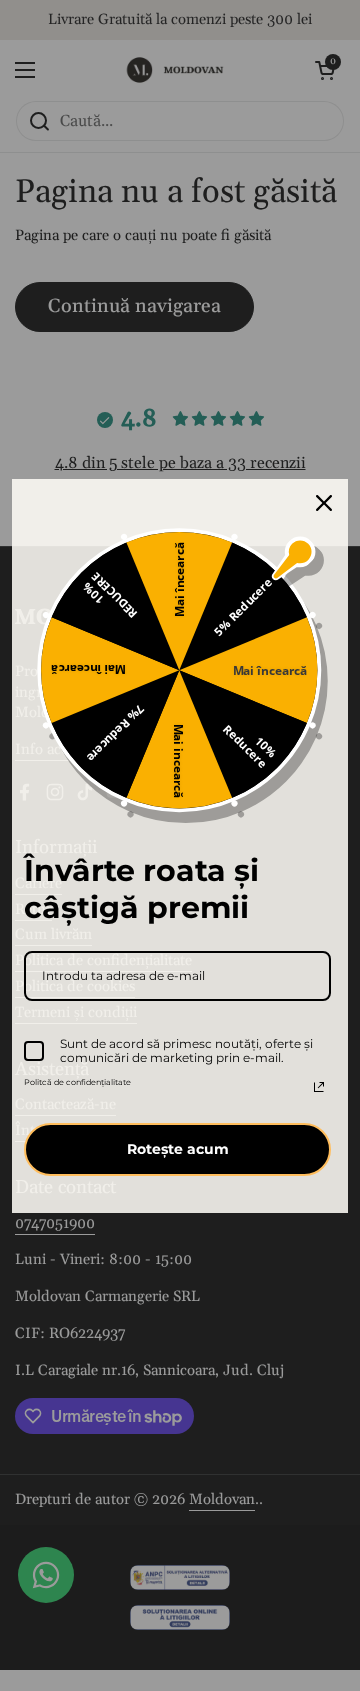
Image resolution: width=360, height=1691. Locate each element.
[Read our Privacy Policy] (319, 1087)
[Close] (324, 503)
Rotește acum (178, 1149)
